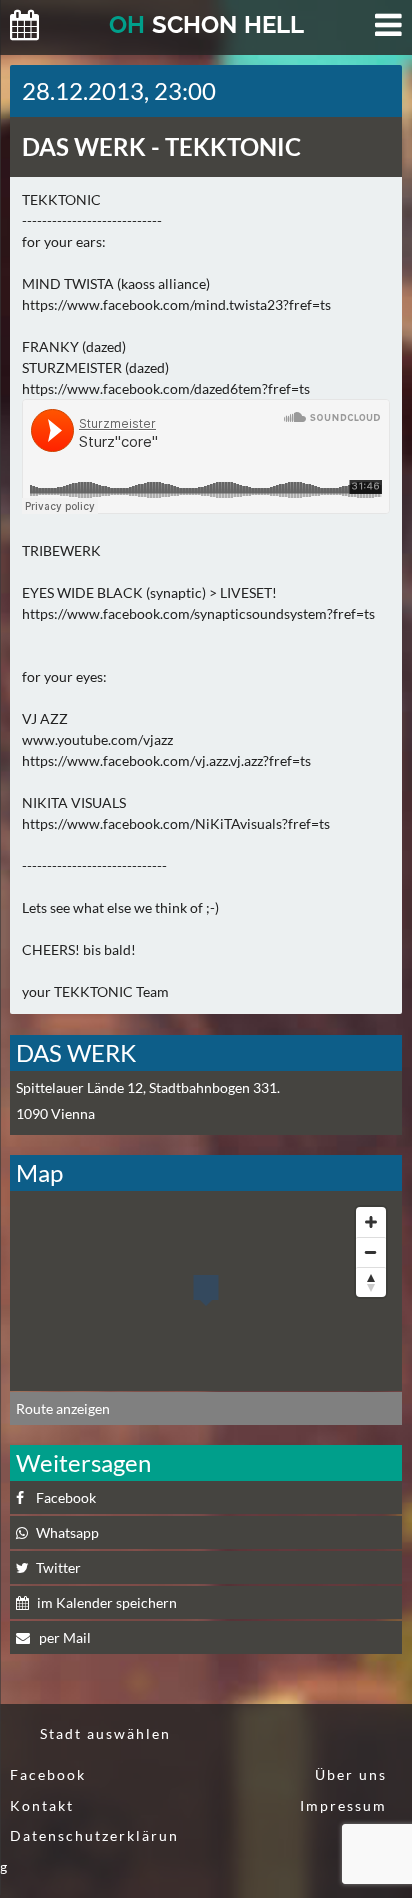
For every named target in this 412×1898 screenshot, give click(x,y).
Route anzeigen (63, 1408)
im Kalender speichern (107, 1602)
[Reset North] (371, 1282)
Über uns (351, 1774)
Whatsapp (67, 1532)
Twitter (58, 1567)
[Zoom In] (371, 1222)
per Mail (63, 1637)
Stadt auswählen (105, 1733)
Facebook (66, 1497)
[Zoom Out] (371, 1252)
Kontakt (42, 1805)
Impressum (343, 1805)
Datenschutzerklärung (89, 1851)
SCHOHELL (206, 24)
